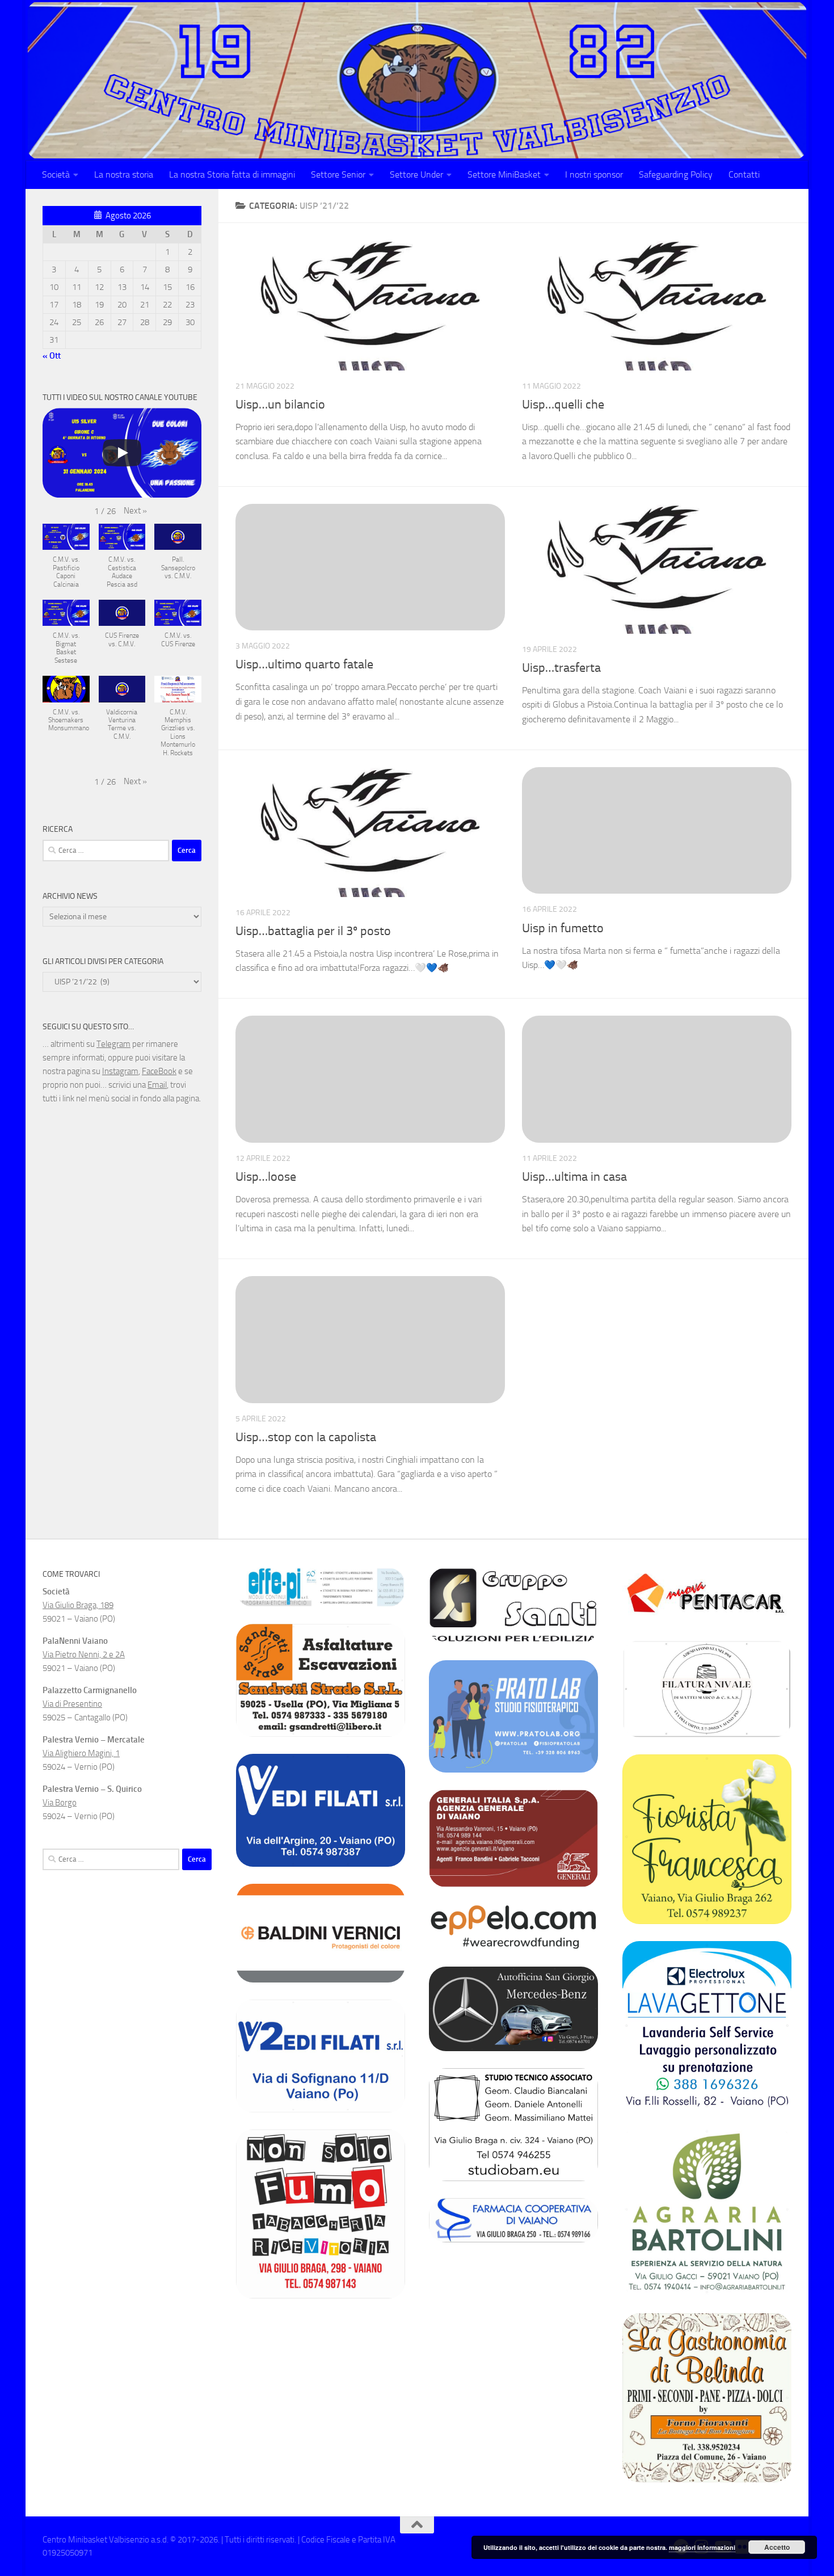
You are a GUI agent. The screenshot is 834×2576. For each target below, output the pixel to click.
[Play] (122, 453)
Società (56, 174)
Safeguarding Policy (676, 174)
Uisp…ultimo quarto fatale (304, 664)
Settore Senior (338, 174)
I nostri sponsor (594, 174)
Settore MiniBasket (504, 174)
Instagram (120, 1071)
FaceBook (159, 1071)
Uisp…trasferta (561, 668)
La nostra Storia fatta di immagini (232, 174)
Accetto (777, 2547)
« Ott (52, 356)
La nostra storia (124, 174)
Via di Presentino (72, 1704)
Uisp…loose (266, 1177)
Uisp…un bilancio (280, 405)
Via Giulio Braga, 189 (78, 1605)
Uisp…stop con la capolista (306, 1437)
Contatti (744, 174)
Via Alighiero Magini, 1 (81, 1753)
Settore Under (416, 174)
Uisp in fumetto (563, 928)
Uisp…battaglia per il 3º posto (313, 931)
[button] (135, 511)
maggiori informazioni (702, 2547)
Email (157, 1085)
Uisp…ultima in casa (574, 1177)
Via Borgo (60, 1803)
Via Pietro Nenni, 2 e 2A (84, 1655)
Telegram (113, 1044)
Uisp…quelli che (563, 405)
